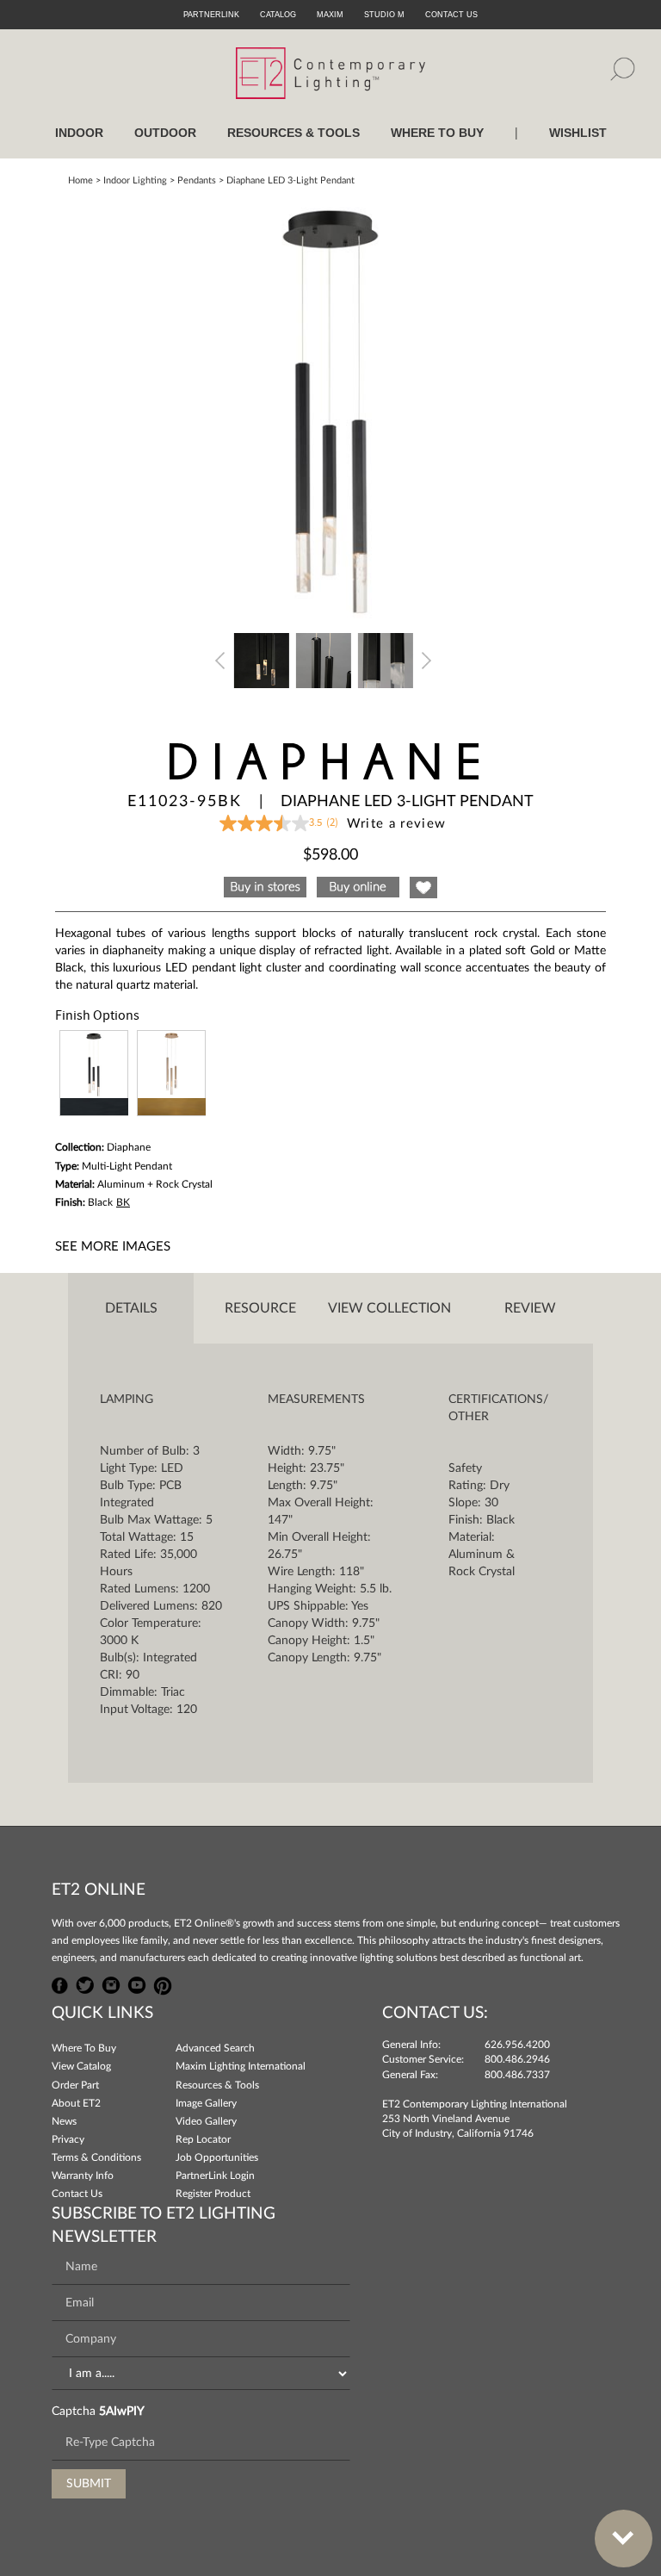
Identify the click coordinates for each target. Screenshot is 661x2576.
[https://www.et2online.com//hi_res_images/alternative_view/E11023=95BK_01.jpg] (262, 659)
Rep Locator (203, 2139)
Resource (260, 1308)
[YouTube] (137, 1983)
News (64, 2121)
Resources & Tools (217, 2085)
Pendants (197, 180)
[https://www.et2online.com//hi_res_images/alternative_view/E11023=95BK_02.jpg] (324, 659)
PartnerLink (211, 15)
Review (530, 1308)
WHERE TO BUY (437, 133)
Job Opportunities (217, 2157)
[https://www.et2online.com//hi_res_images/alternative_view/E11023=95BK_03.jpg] (386, 659)
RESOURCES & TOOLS (293, 133)
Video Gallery (206, 2121)
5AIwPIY (122, 2412)
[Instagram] (111, 1983)
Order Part (75, 2085)
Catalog (278, 15)
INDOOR (79, 133)
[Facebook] (60, 1983)
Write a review (397, 824)
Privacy (68, 2139)
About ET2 (76, 2103)
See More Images (113, 1247)
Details (131, 1308)
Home (80, 180)
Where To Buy (84, 2048)
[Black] (94, 1073)
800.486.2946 (517, 2059)
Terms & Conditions (96, 2157)
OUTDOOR (165, 133)
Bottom (624, 2539)
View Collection (389, 1308)
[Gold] (171, 1073)
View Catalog (81, 2066)
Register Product (213, 2194)
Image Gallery (206, 2103)
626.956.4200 (517, 2045)
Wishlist (578, 133)
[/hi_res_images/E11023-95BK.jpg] (330, 407)
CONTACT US (451, 15)
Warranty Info (83, 2176)
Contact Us (77, 2194)
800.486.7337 (517, 2075)
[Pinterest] (163, 1983)
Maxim (330, 15)
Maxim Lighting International (241, 2066)
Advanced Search (215, 2048)
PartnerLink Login (215, 2176)
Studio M (384, 15)
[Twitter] (85, 1983)
